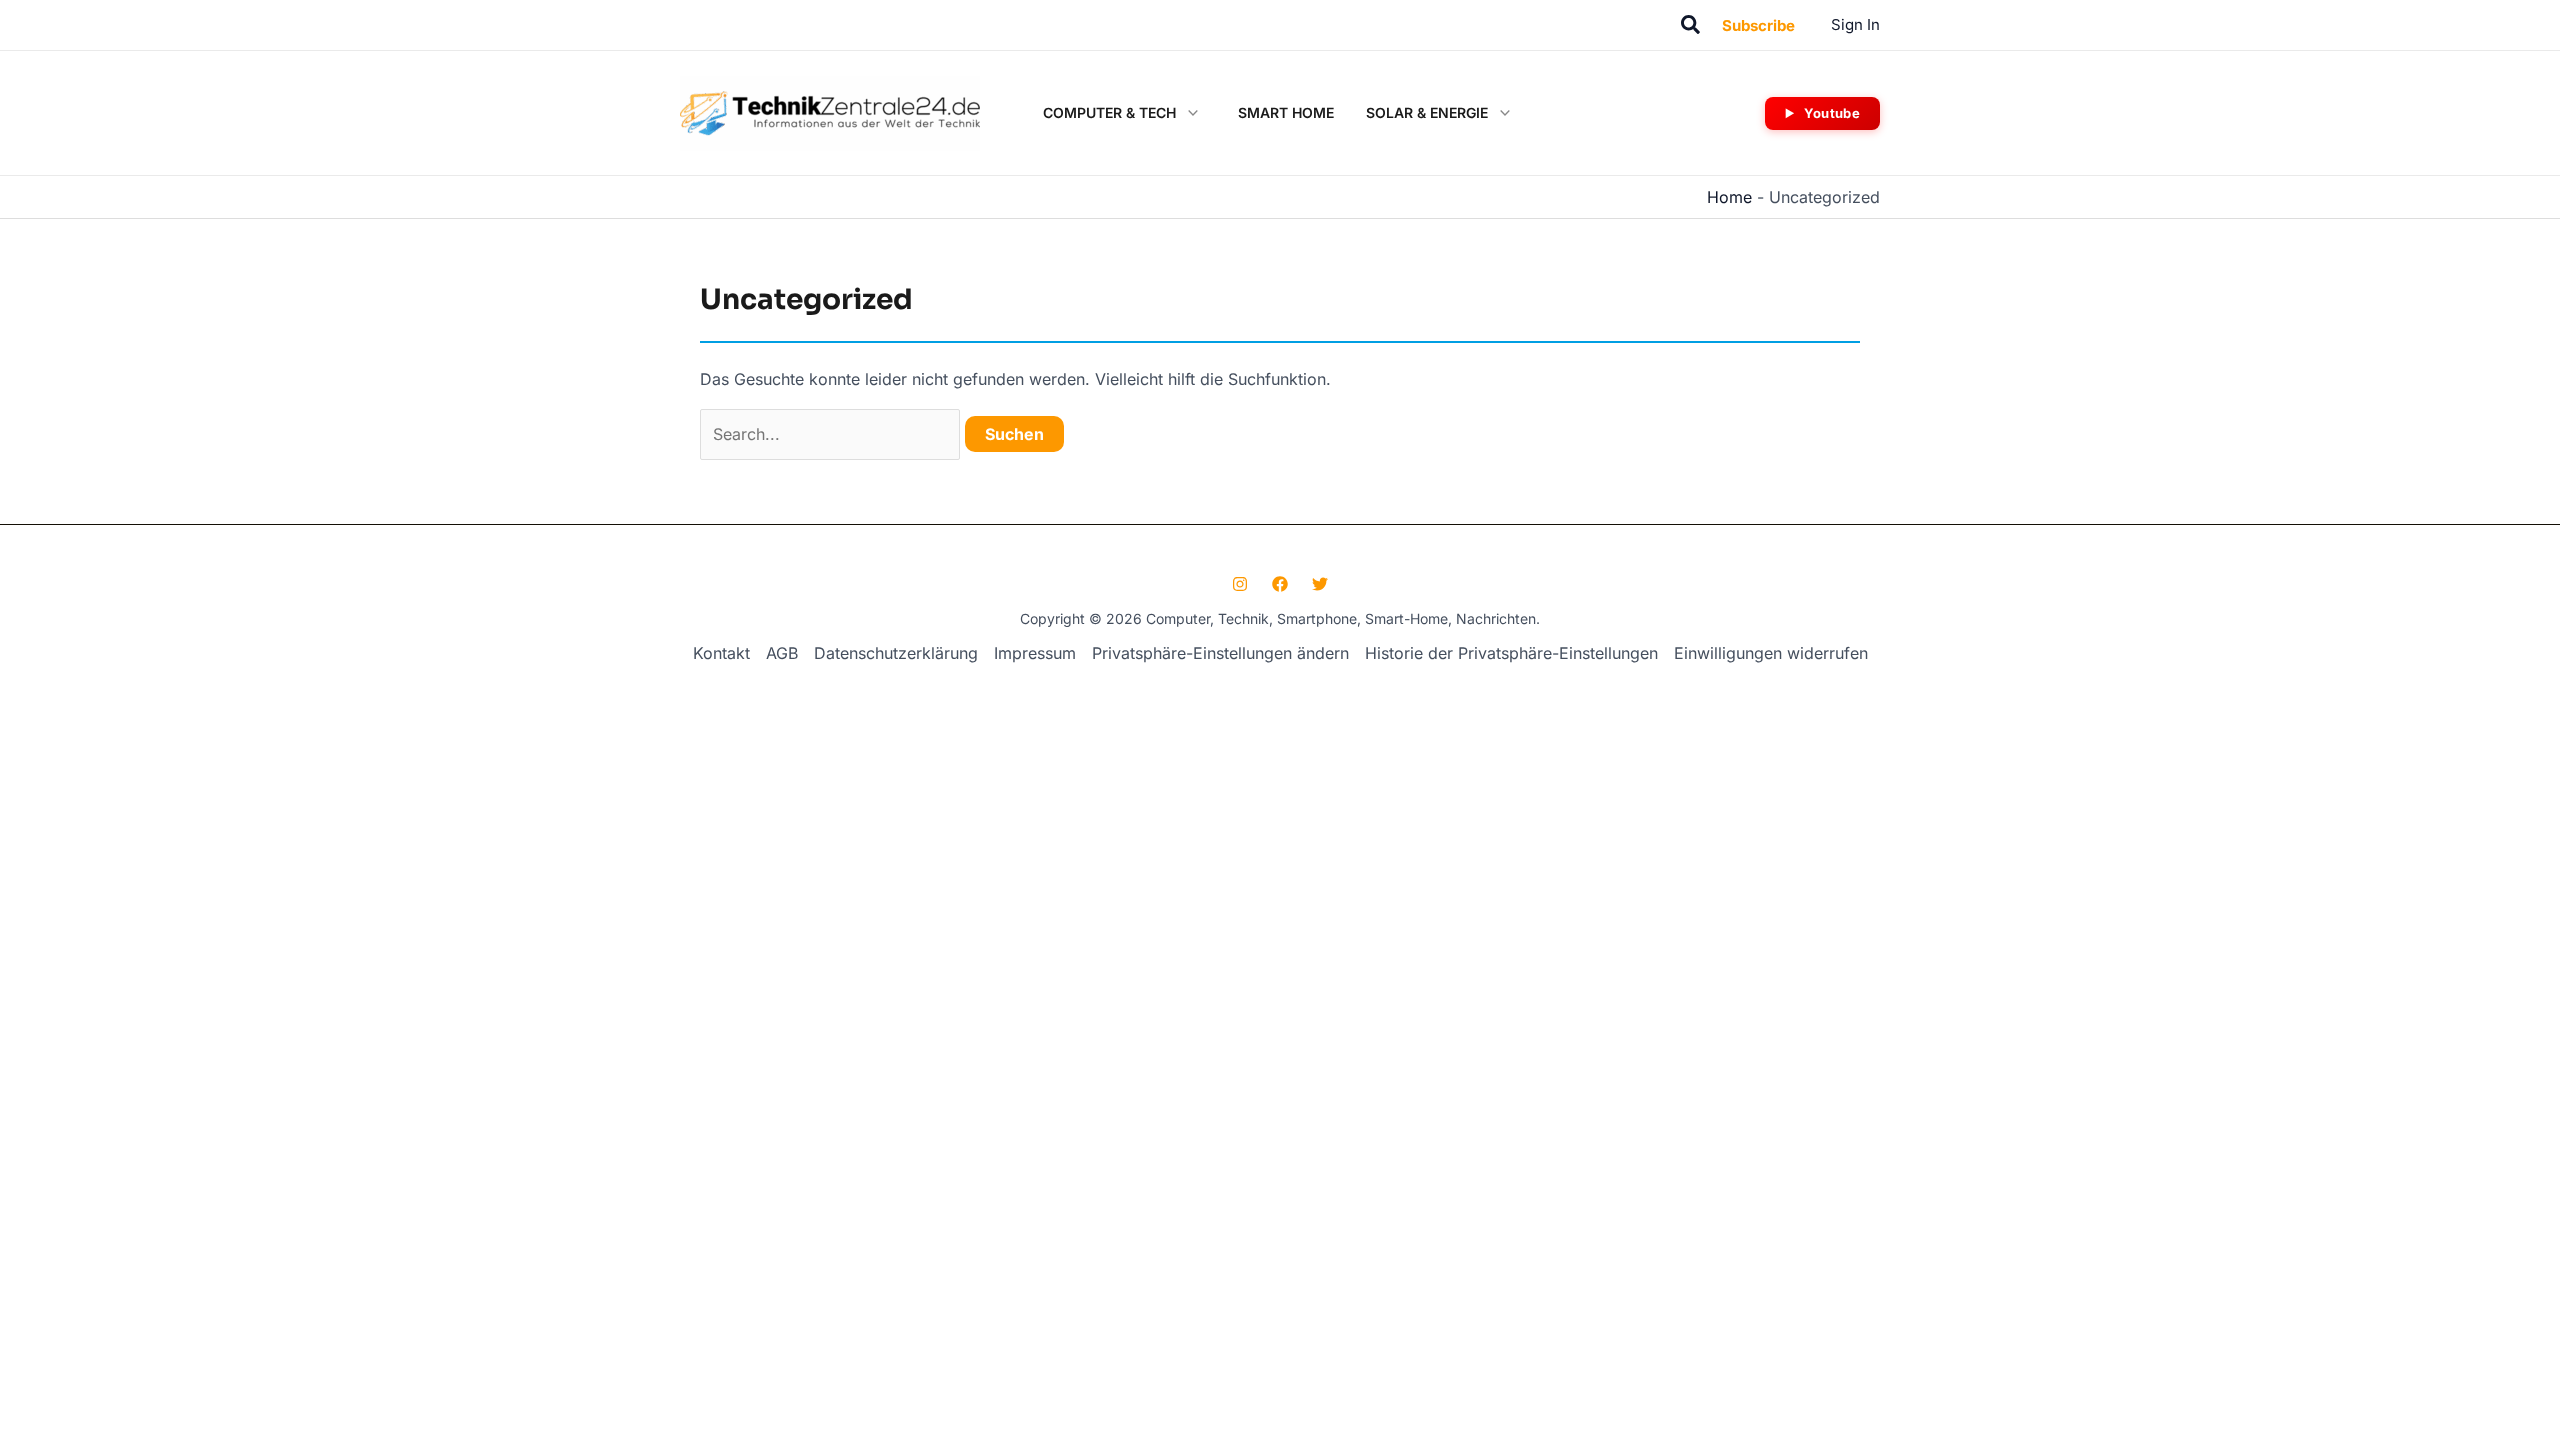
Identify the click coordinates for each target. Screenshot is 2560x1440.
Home (1729, 197)
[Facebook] (1280, 584)
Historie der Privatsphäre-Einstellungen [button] (1511, 653)
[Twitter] (1320, 584)
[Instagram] (1240, 584)
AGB (782, 653)
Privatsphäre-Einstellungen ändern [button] (1220, 653)
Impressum (1035, 653)
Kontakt (721, 653)
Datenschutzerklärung (896, 653)
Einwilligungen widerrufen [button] (1771, 653)
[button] (1691, 25)
